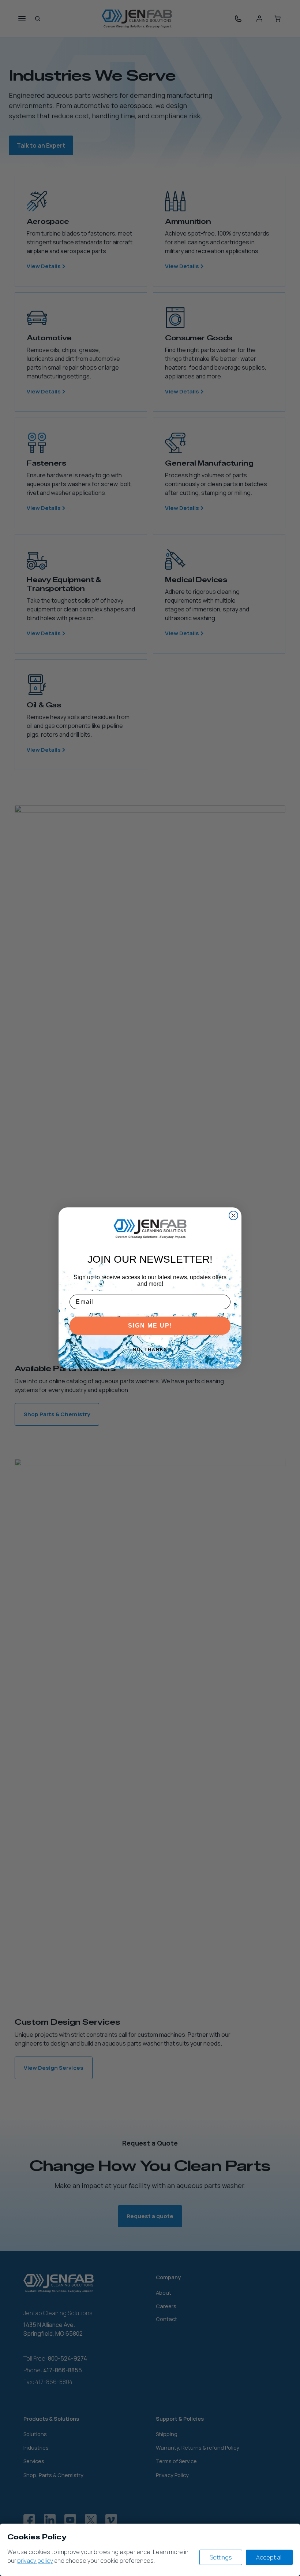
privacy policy (35, 2561)
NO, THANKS (150, 1350)
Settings (221, 2557)
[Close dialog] (233, 1215)
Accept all (269, 2557)
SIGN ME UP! (150, 1326)
